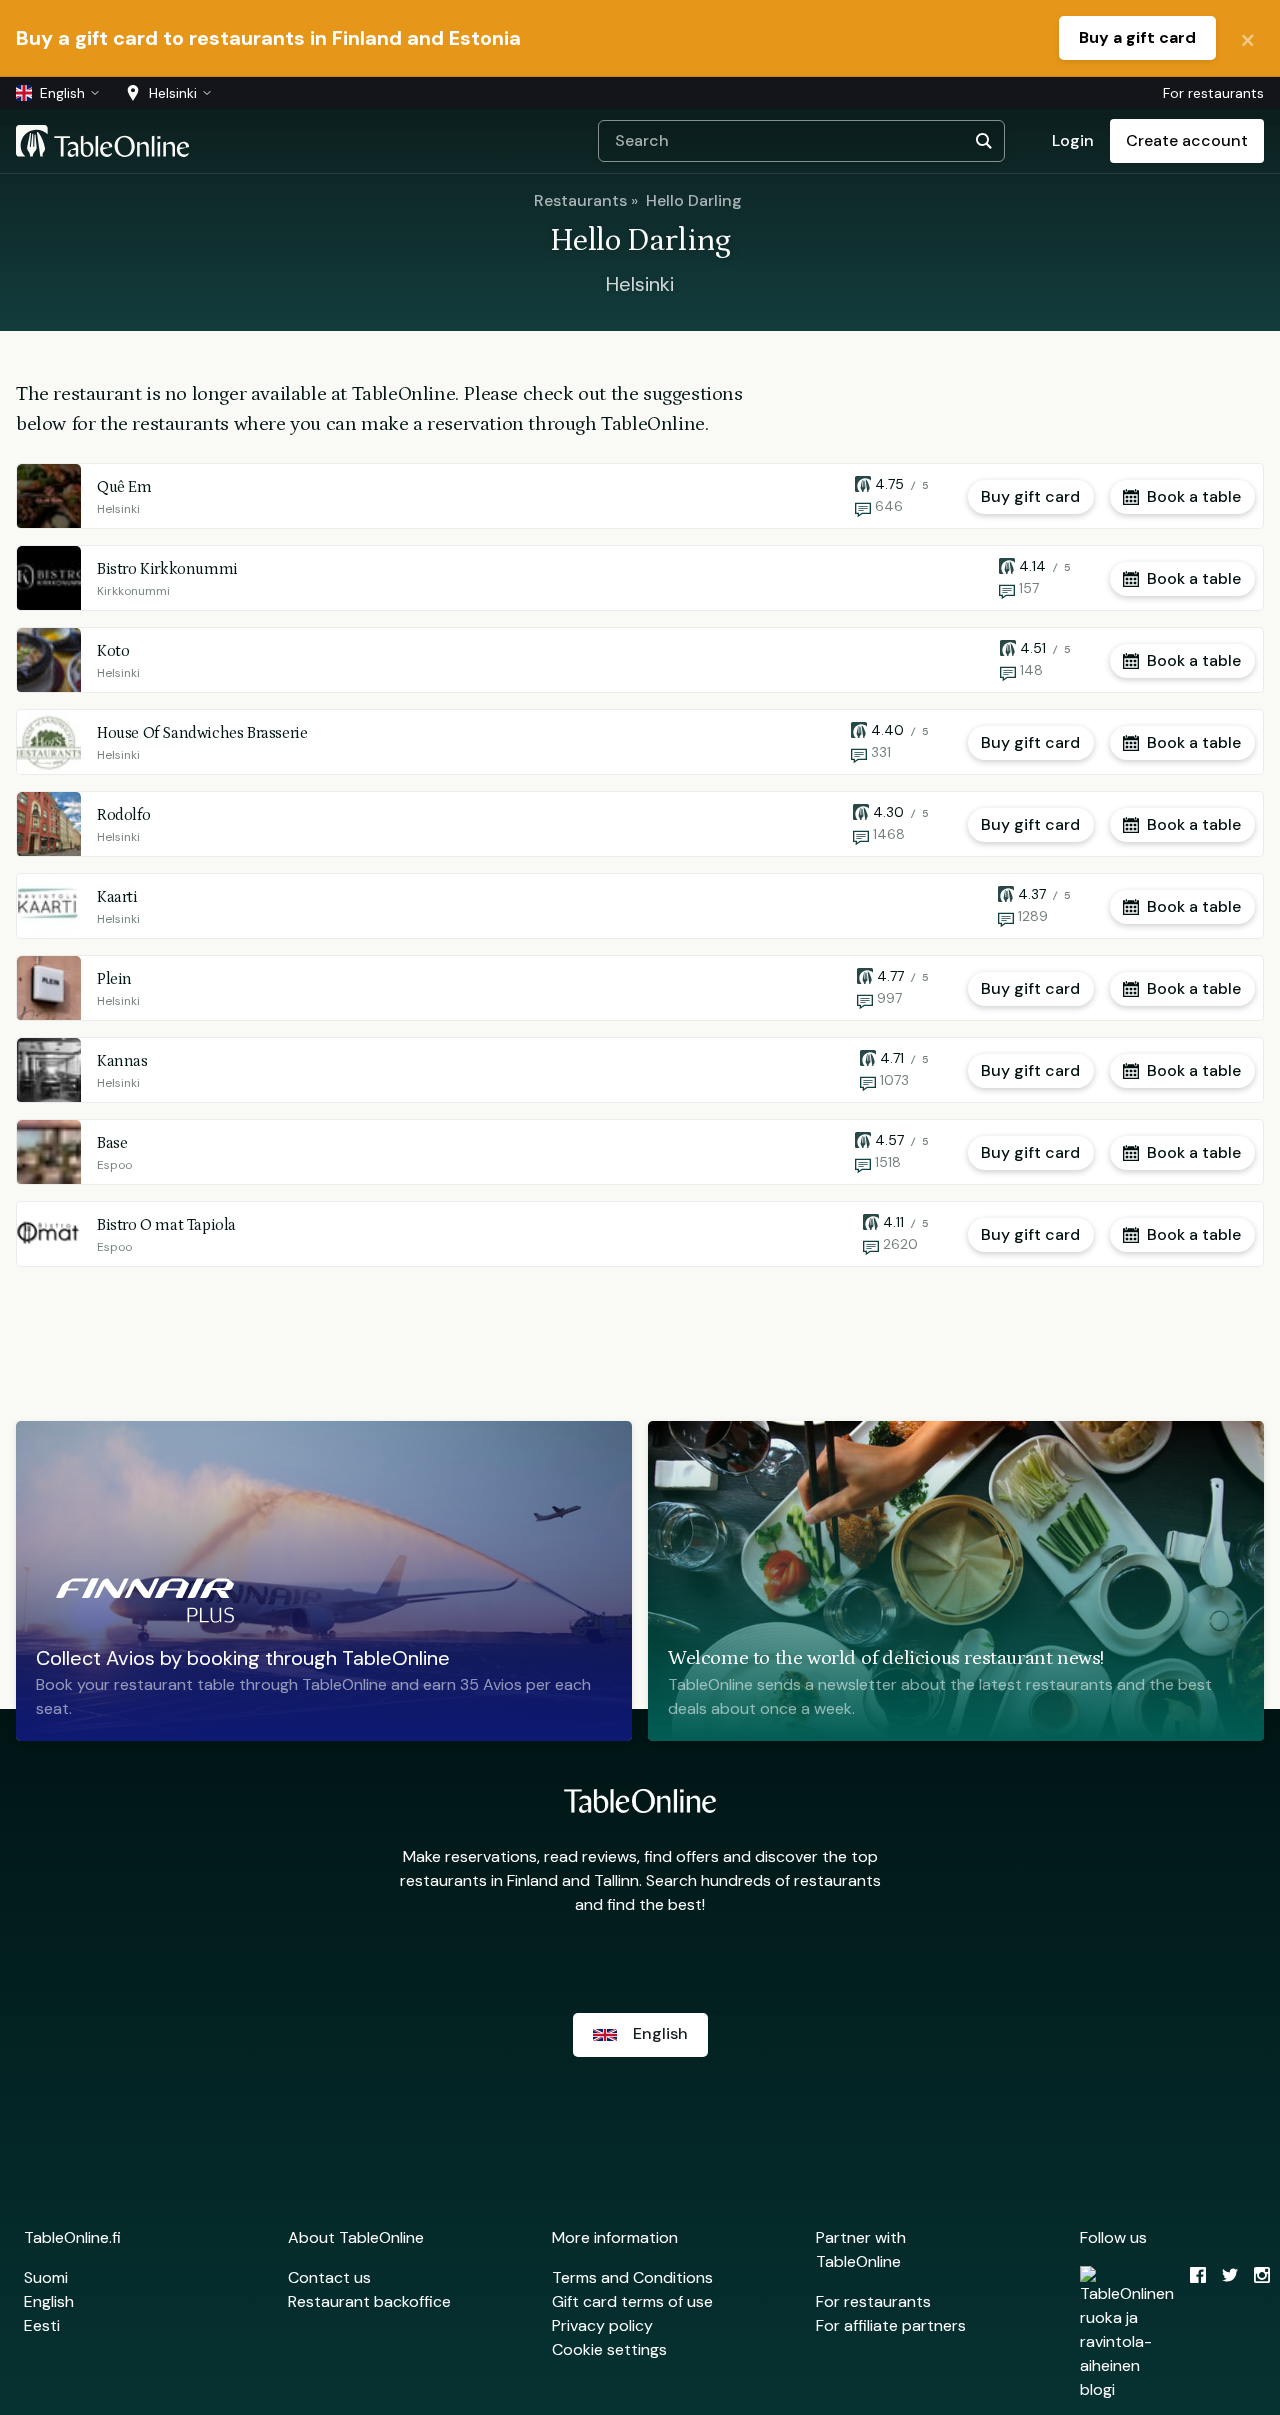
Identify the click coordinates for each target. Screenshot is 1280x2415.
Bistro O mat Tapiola (166, 1225)
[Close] (1248, 38)
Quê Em (124, 487)
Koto (113, 651)
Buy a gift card (1137, 37)
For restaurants (1213, 93)
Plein (114, 979)
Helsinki (118, 509)
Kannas (122, 1061)
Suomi (46, 2277)
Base (112, 1143)
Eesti (42, 2325)
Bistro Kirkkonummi (167, 569)
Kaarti (117, 897)
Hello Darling (694, 200)
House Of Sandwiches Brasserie (202, 733)
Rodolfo (123, 815)
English (49, 2301)
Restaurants (580, 200)
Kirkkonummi (133, 591)
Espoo (114, 1165)
